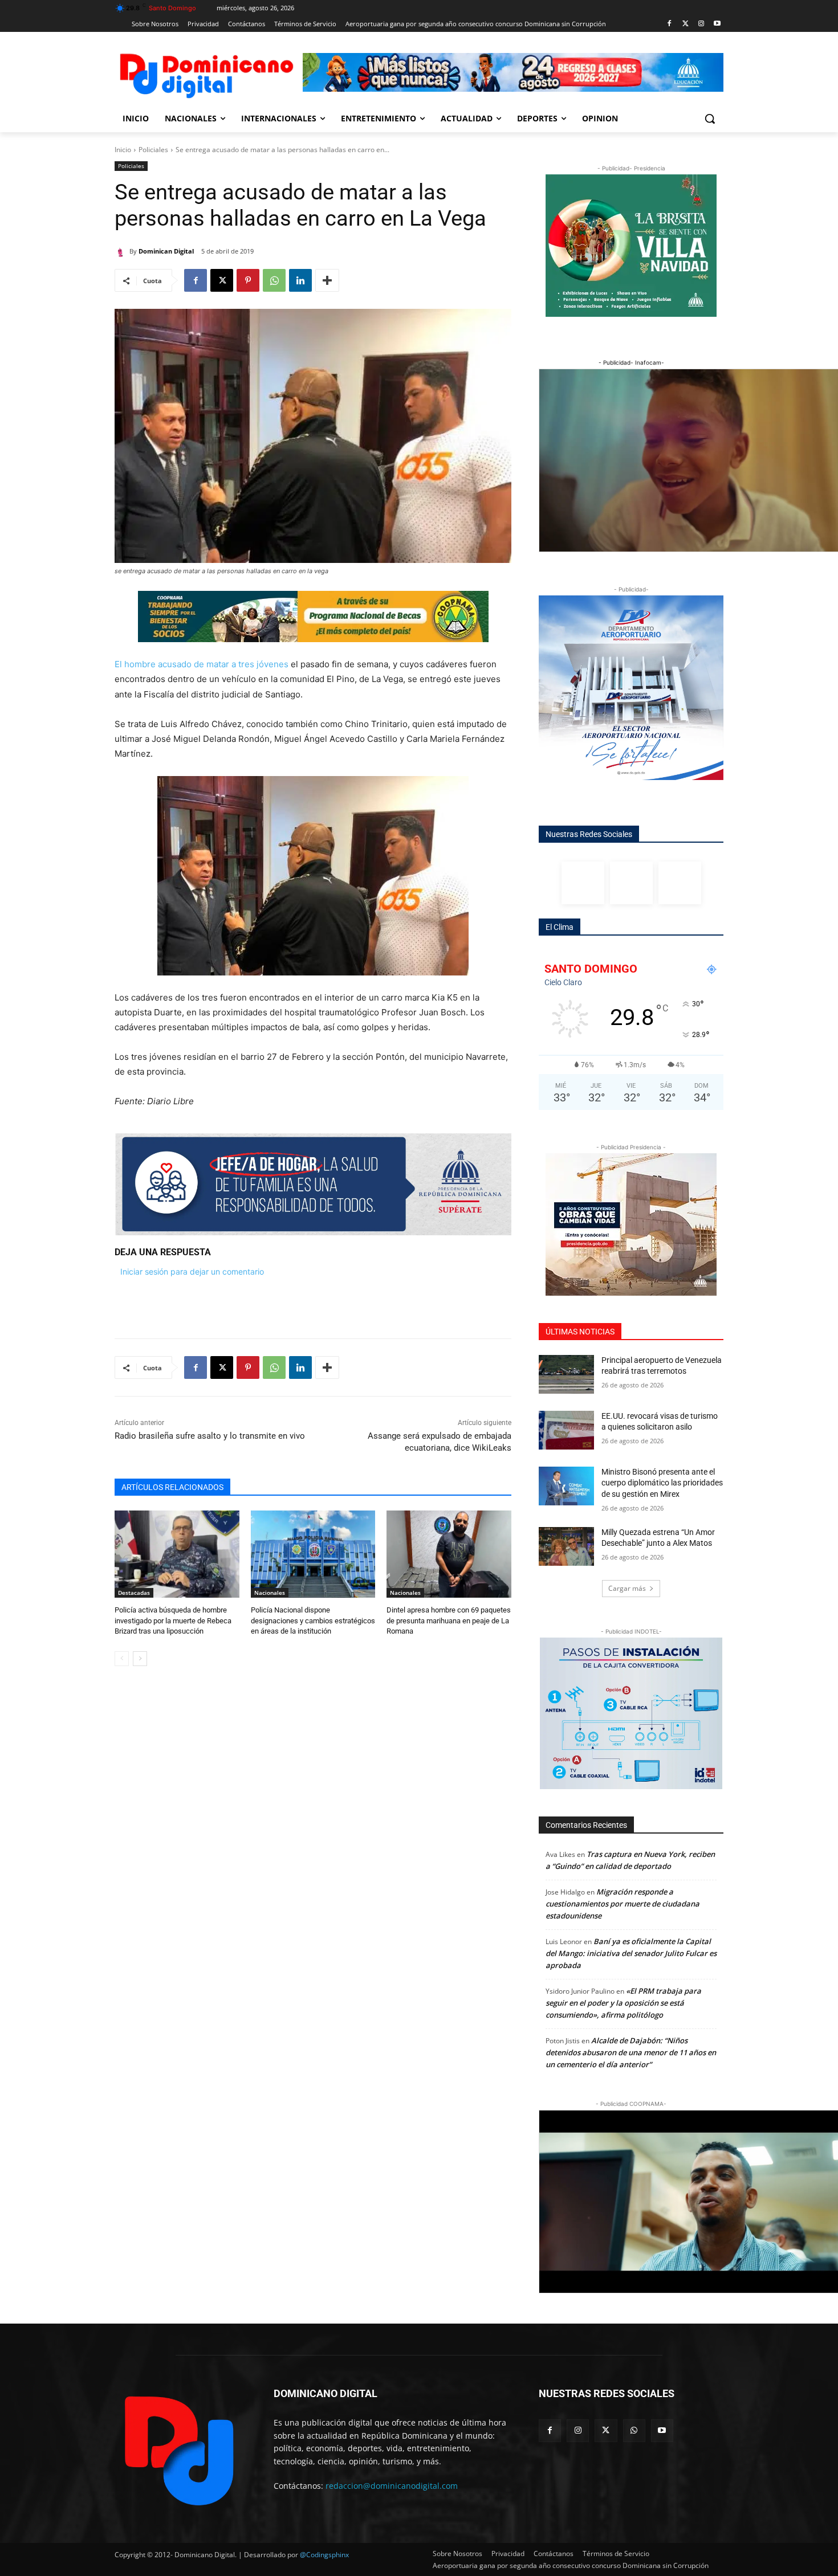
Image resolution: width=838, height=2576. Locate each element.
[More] (327, 280)
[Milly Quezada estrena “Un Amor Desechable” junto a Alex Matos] (566, 1546)
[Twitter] (686, 24)
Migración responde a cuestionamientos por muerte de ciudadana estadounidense (623, 1904)
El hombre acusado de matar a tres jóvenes (202, 664)
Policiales (153, 150)
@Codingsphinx (324, 2555)
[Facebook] (670, 24)
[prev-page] (122, 1659)
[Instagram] (701, 24)
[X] (222, 280)
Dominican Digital (166, 251)
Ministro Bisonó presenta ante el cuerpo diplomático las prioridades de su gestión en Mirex (662, 1483)
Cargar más (627, 1588)
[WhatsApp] (274, 280)
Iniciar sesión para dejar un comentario (192, 1271)
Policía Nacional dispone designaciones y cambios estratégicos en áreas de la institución (313, 1620)
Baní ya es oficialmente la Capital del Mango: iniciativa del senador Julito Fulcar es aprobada (631, 1953)
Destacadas (134, 1593)
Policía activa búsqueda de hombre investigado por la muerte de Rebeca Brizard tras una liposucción (173, 1620)
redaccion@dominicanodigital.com (392, 2486)
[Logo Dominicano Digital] (206, 74)
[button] (710, 119)
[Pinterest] (248, 280)
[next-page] (140, 1659)
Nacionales (270, 1593)
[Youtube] (717, 24)
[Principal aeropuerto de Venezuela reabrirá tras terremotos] (566, 1374)
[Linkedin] (300, 280)
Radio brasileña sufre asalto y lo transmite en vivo (210, 1436)
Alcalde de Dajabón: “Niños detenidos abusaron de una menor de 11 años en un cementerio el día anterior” (631, 2052)
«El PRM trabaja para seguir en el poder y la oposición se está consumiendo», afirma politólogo (623, 2003)
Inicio (123, 150)
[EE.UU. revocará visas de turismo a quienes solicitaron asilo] (566, 1430)
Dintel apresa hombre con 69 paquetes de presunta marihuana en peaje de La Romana (449, 1620)
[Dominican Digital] (122, 251)
